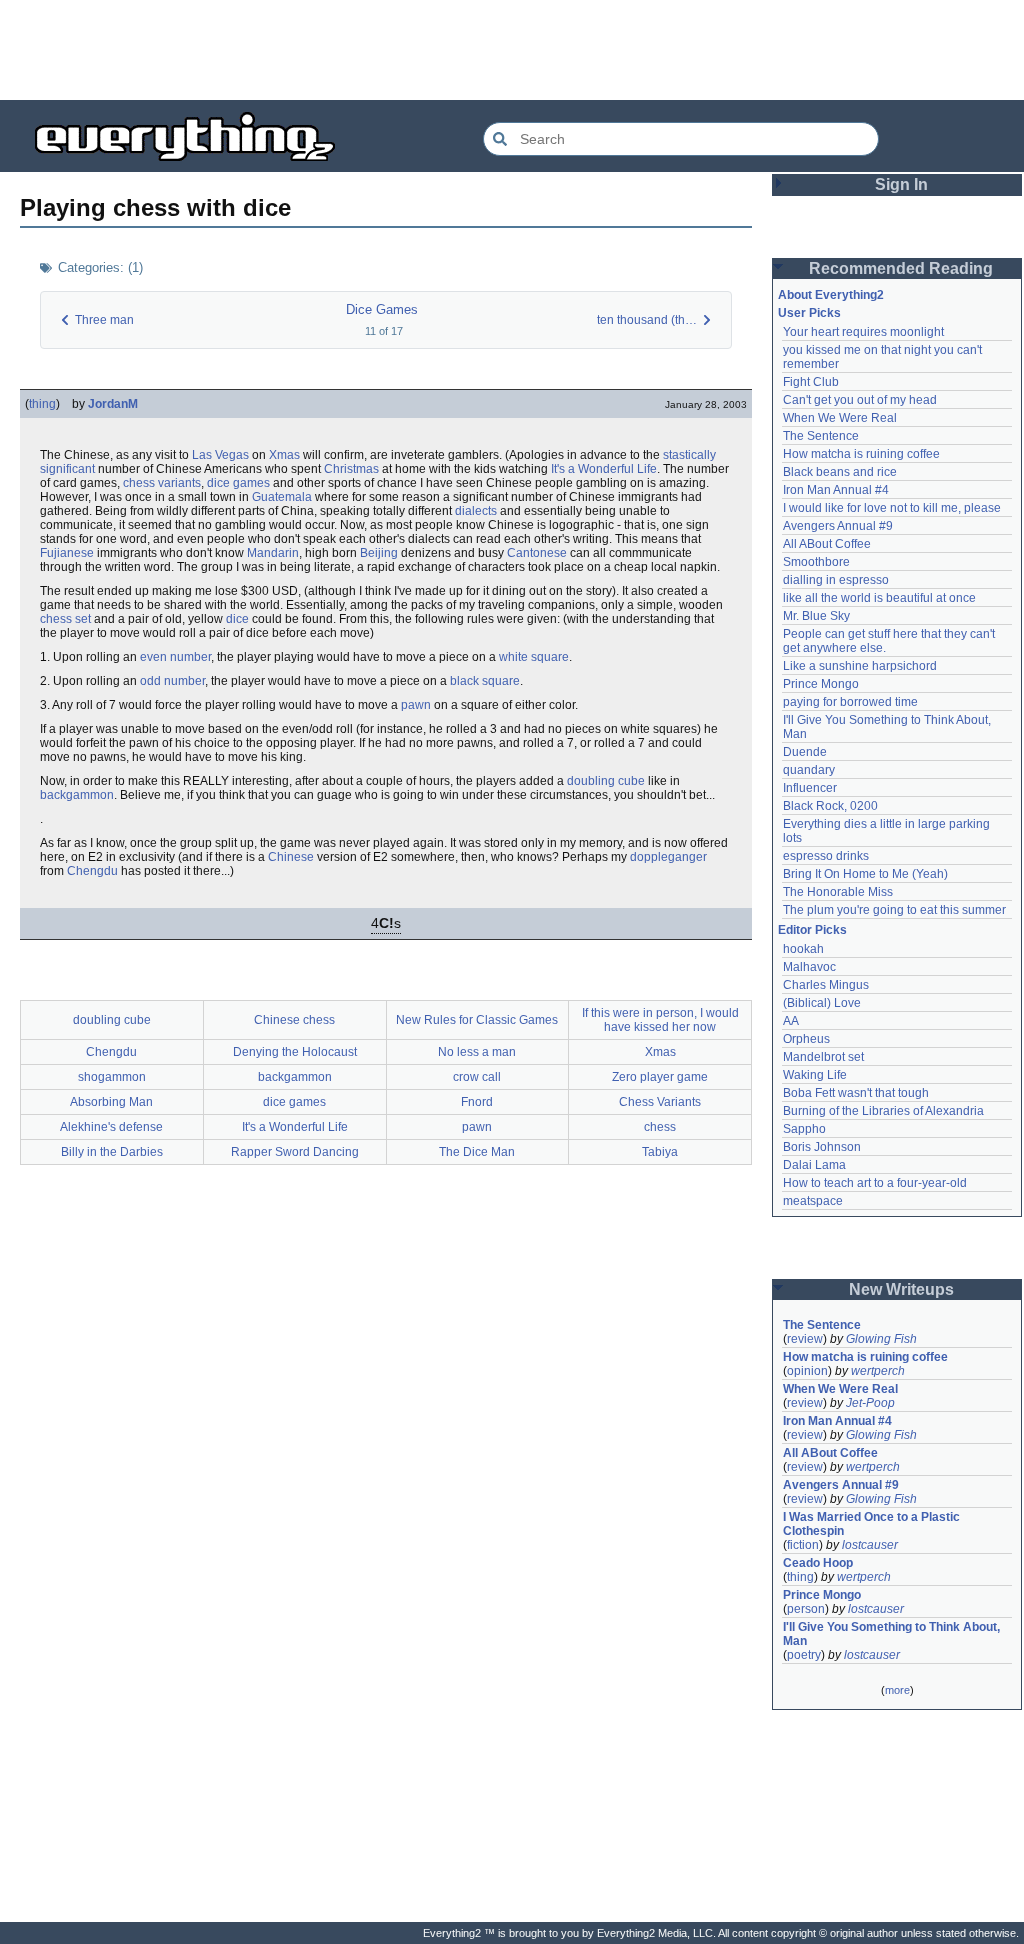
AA (791, 1021)
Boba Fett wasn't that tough (856, 1093)
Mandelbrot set (823, 1057)
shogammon (112, 1077)
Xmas (284, 455)
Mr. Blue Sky (816, 616)
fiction (803, 1545)
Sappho (804, 1129)
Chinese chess (294, 1020)
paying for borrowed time (850, 702)
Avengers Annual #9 (838, 526)
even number (175, 657)
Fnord (477, 1102)
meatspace (813, 1201)
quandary (809, 770)
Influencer (810, 788)
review (805, 1339)
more (897, 1690)
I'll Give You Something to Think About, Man (893, 1634)
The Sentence (821, 436)
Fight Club (811, 382)
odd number (172, 681)
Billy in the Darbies (112, 1152)
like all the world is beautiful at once (879, 598)
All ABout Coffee (827, 544)
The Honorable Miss (838, 892)
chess (660, 1127)
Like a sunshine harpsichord (860, 666)
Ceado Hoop (818, 1563)
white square (534, 657)
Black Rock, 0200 (830, 806)
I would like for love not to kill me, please (892, 508)
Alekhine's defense (111, 1127)
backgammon (77, 795)
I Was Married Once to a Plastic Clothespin (873, 1524)
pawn (416, 705)
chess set (65, 619)
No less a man (477, 1052)
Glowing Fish (881, 1339)
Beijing (379, 553)
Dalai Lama (814, 1165)
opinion (807, 1371)
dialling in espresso (836, 580)
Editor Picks (812, 930)
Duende (805, 752)
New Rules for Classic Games (477, 1020)
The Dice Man (477, 1152)
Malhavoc (809, 967)
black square (485, 681)
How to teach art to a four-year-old (875, 1183)
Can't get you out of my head (860, 400)
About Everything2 (831, 295)
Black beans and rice (840, 472)
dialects (476, 511)
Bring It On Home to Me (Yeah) (865, 874)
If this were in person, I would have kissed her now (660, 1020)
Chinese (291, 857)
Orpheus (806, 1039)
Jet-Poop (870, 1403)
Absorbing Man (111, 1102)
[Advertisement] (512, 50)
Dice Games (382, 309)
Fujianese (67, 553)
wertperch (878, 1371)
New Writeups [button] (901, 1289)
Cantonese (537, 553)
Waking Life (815, 1075)
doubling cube (606, 781)
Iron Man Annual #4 (836, 490)
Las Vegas (220, 455)
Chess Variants (660, 1102)
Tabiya (660, 1152)
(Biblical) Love (822, 1003)
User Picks (809, 313)
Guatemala (282, 497)
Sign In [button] (901, 184)
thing (42, 404)
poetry (804, 1655)
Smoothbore (816, 562)
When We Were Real (840, 418)
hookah (803, 949)
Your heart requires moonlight (863, 332)
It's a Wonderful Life (604, 469)
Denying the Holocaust (295, 1052)
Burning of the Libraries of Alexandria (883, 1111)
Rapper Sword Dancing (295, 1152)
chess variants (162, 483)
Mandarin (273, 553)
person (806, 1609)
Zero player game (660, 1077)
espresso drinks (826, 856)
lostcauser (870, 1545)
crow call (477, 1077)
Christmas (351, 469)
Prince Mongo (821, 684)
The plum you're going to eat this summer (894, 910)
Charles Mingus (826, 985)
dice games (238, 483)
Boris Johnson (822, 1147)
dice (237, 619)
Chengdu (92, 871)
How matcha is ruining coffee (861, 454)
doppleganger (668, 857)
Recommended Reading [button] (901, 268)
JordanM (113, 404)
